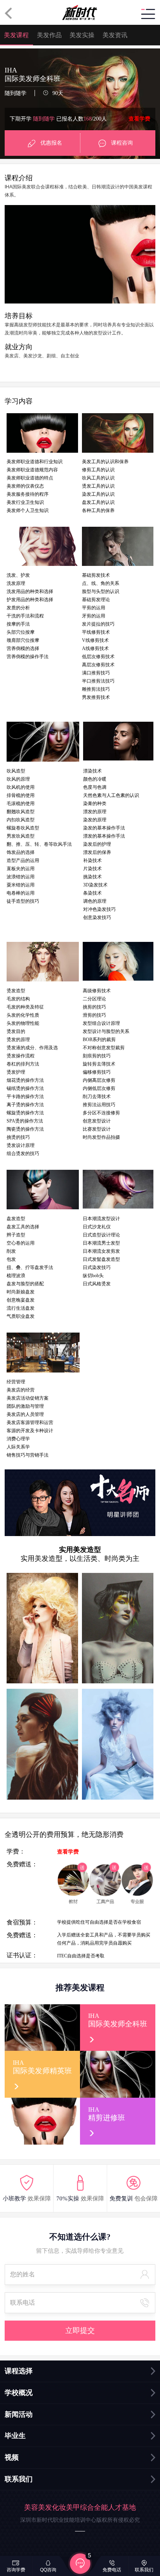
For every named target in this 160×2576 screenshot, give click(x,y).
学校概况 (19, 2393)
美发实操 (82, 35)
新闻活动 (19, 2414)
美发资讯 (115, 35)
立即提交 (80, 2330)
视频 (12, 2457)
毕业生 (15, 2436)
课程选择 (19, 2371)
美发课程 (16, 35)
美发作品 (49, 35)
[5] (80, 2563)
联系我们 (19, 2479)
